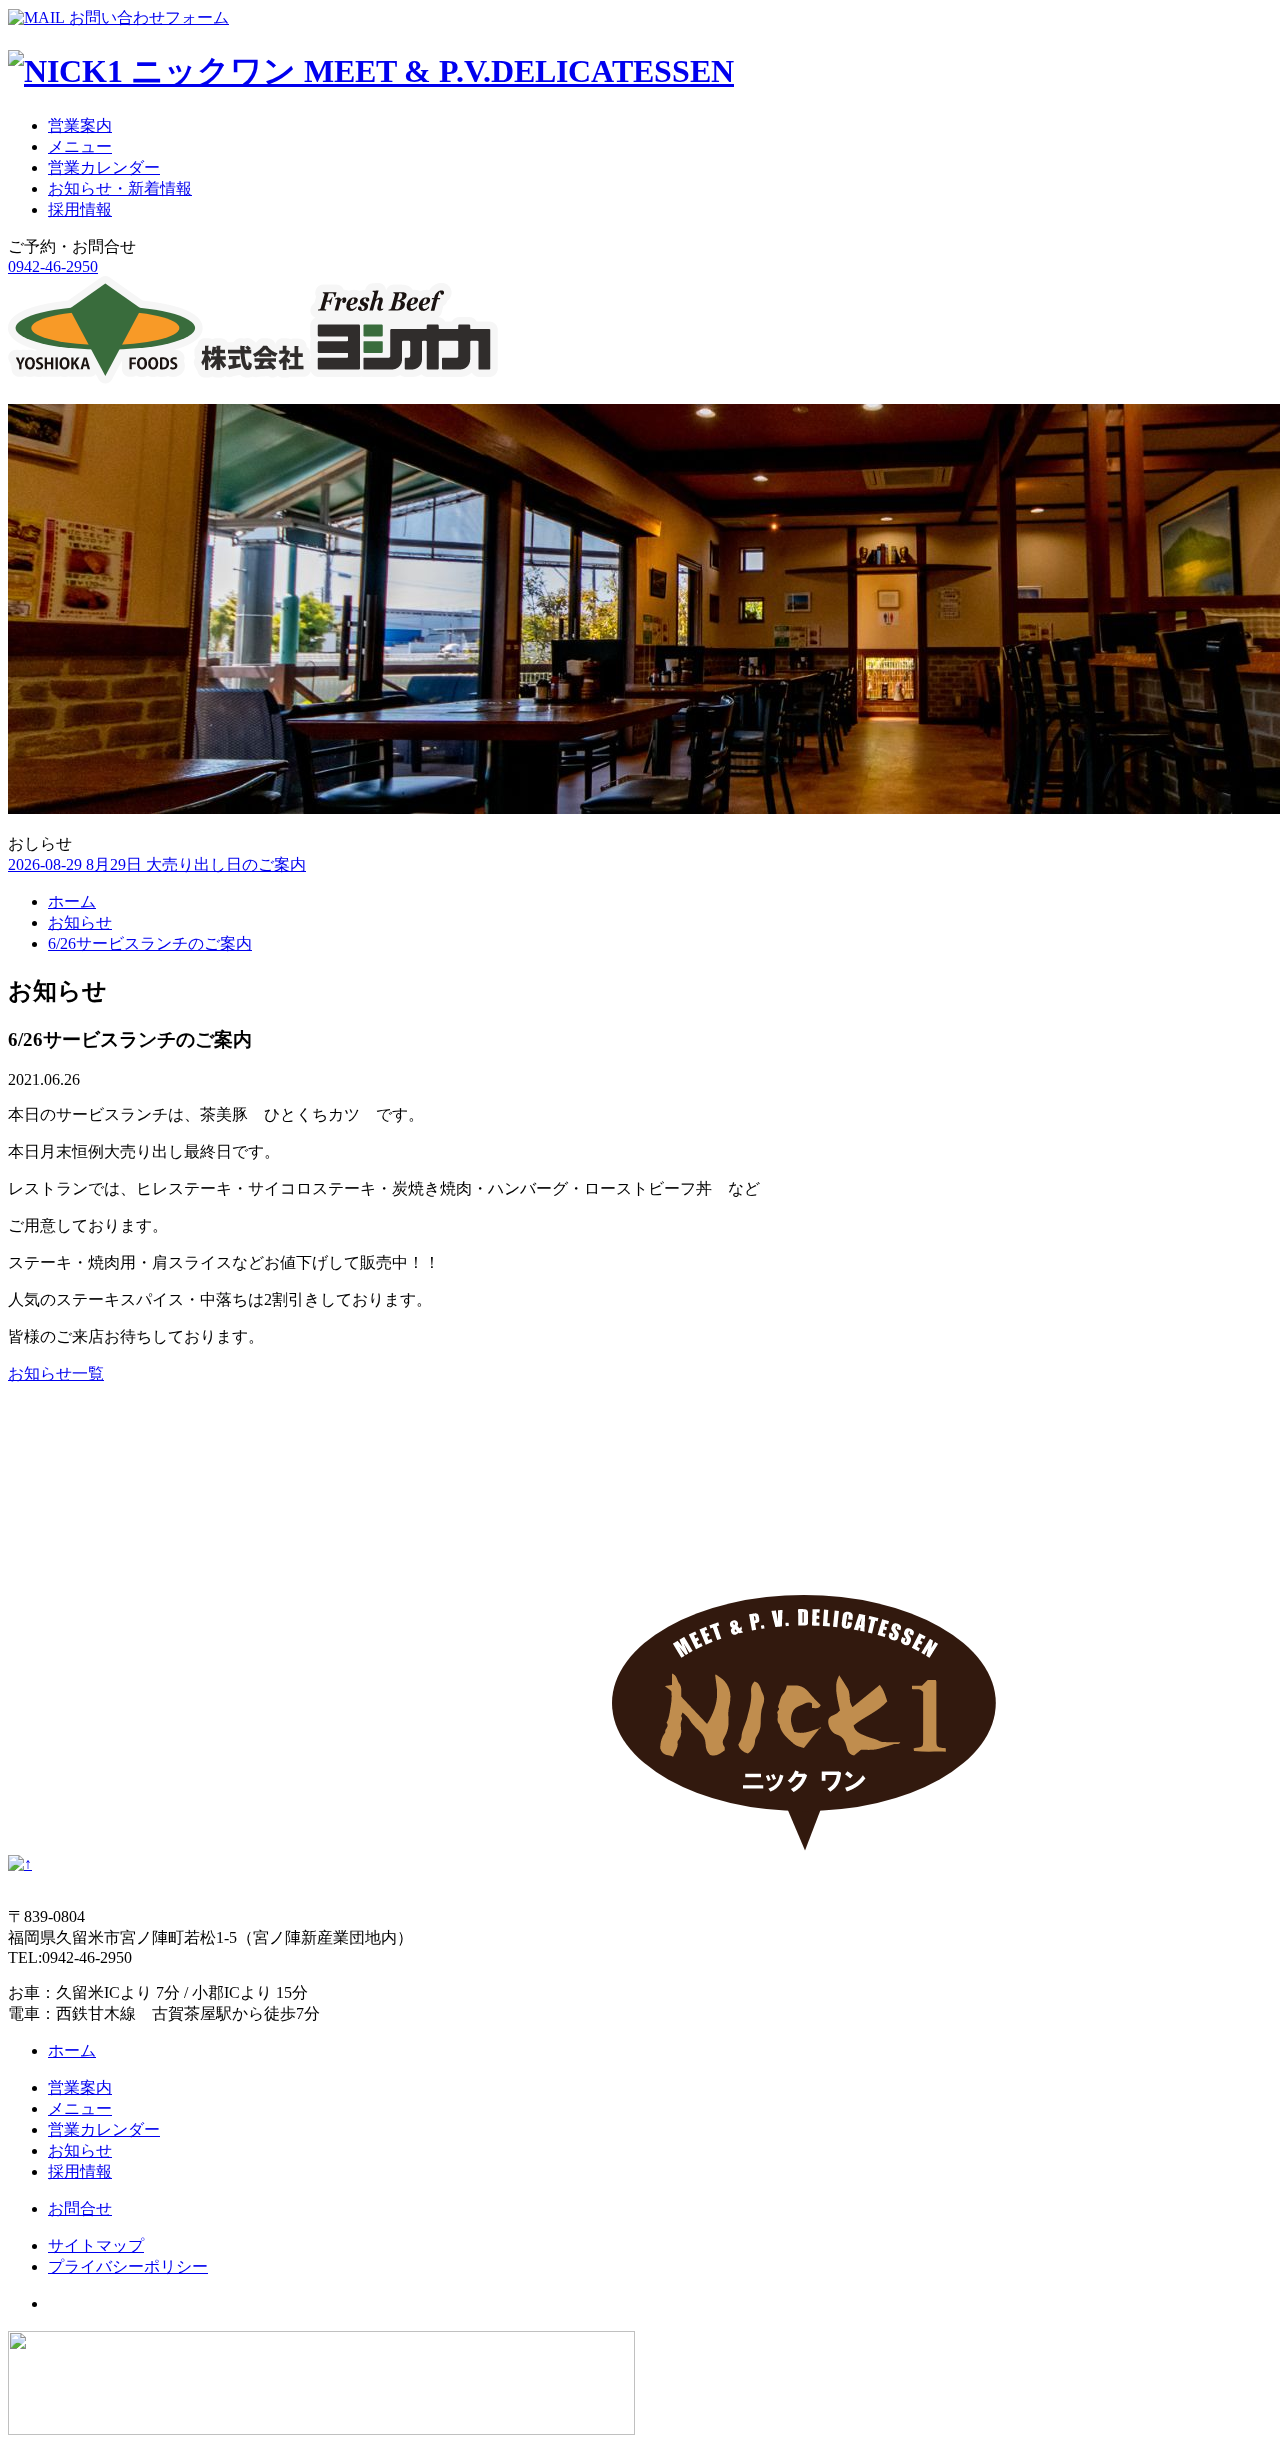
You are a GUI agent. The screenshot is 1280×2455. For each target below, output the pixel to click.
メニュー (80, 146)
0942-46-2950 (53, 266)
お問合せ (80, 2208)
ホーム (72, 901)
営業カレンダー (104, 167)
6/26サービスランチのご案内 (150, 943)
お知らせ (80, 922)
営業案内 (80, 125)
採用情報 (80, 209)
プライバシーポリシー (128, 2266)
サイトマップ (96, 2245)
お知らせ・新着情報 (120, 188)
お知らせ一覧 (56, 1373)
